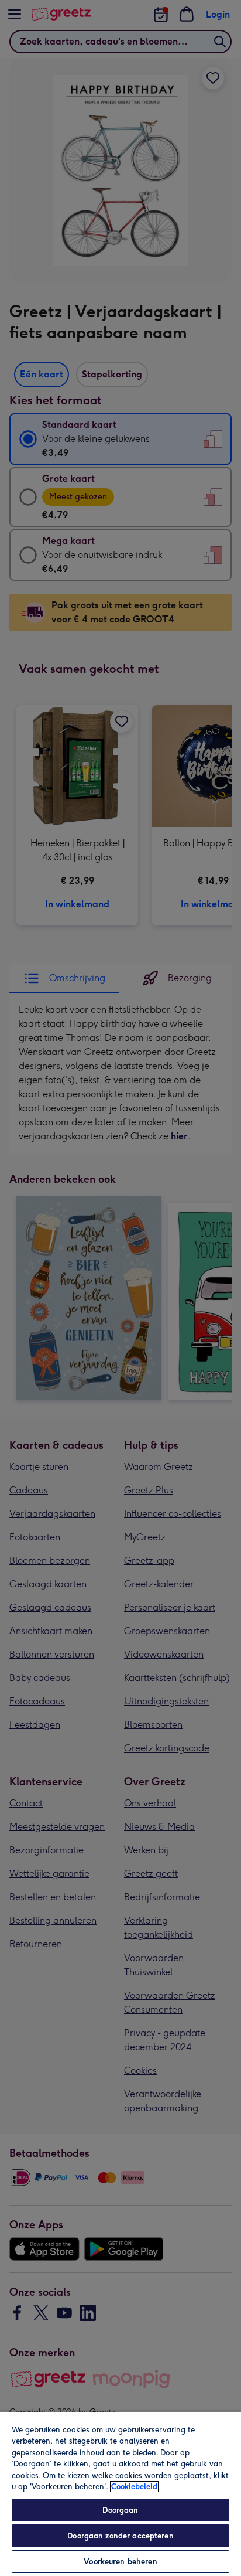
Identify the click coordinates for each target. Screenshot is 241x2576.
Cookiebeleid (134, 2487)
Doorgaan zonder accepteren (120, 2536)
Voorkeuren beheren (120, 2562)
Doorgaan (120, 2510)
